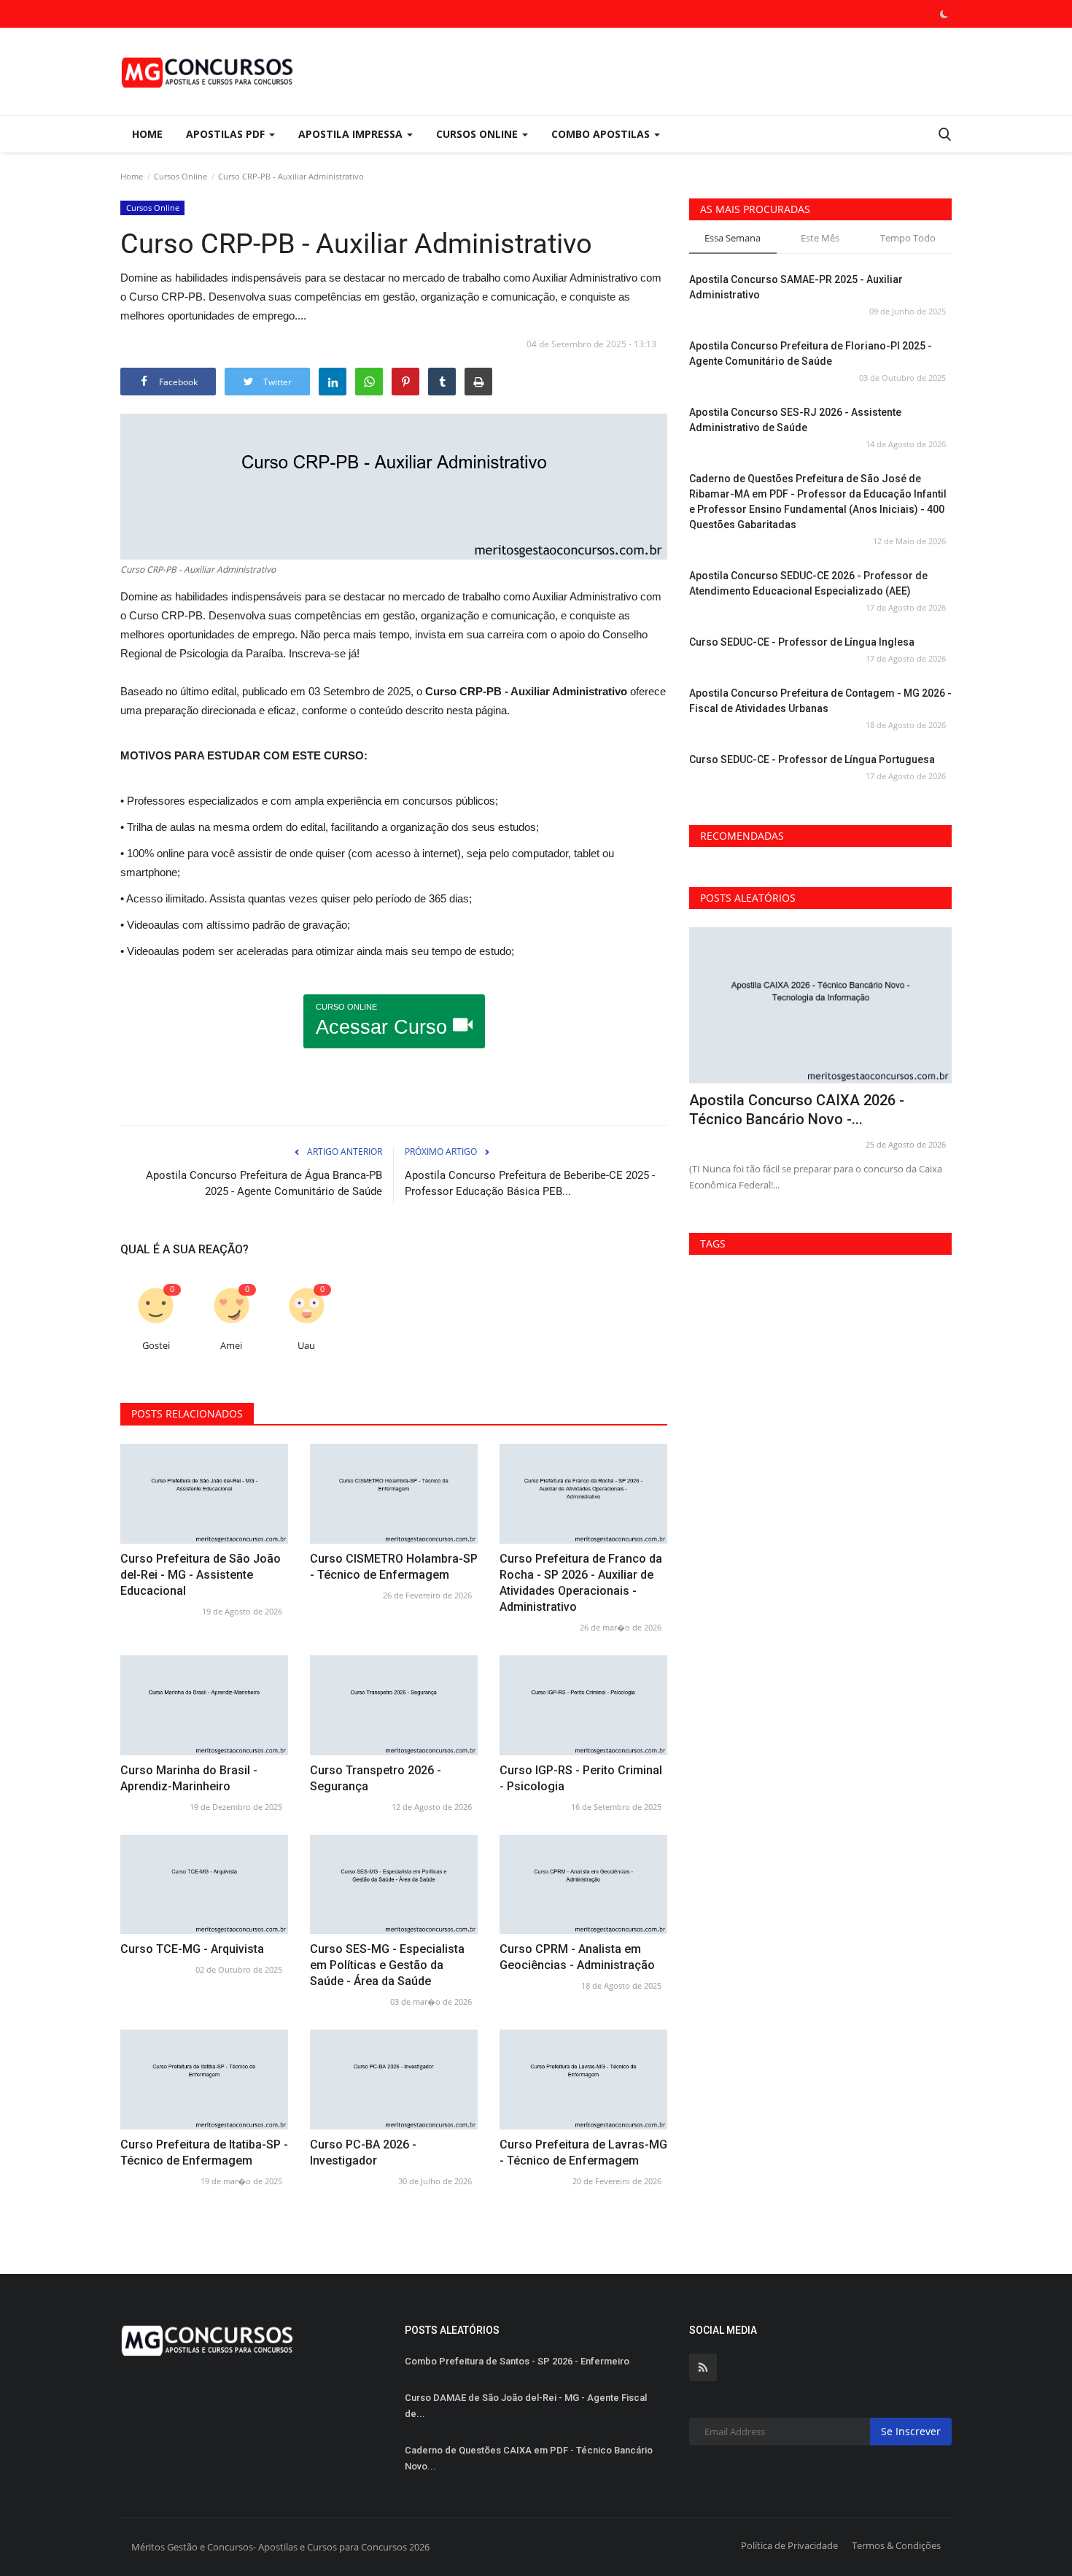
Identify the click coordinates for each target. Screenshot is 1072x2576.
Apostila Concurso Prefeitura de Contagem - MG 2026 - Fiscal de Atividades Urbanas (820, 701)
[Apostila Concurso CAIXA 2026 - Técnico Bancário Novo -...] (820, 1006)
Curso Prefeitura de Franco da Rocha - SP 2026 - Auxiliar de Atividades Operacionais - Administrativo (581, 1583)
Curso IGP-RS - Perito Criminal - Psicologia (581, 1778)
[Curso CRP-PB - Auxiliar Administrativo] (394, 487)
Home (147, 134)
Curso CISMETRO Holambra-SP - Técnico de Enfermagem (394, 1567)
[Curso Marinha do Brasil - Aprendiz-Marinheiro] (204, 1705)
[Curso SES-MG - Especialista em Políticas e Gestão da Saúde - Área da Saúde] (394, 1885)
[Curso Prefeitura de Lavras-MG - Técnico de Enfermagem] (583, 2080)
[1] (944, 14)
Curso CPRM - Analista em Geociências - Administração (577, 1957)
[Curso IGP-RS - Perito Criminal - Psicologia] (583, 1705)
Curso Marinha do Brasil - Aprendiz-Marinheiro (189, 1778)
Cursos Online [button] (478, 134)
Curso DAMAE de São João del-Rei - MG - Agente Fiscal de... (526, 2406)
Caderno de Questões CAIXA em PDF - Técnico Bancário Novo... (529, 2458)
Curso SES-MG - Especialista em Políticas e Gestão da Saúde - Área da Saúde (387, 1965)
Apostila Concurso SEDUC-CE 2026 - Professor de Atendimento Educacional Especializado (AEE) (808, 583)
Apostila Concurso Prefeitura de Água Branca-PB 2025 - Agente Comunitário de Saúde (264, 1183)
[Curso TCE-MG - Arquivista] (204, 1885)
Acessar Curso (384, 1020)
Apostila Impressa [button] (352, 134)
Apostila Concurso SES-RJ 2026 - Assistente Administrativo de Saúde (795, 420)
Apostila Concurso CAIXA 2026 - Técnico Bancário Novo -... (797, 1110)
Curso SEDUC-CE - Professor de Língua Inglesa (802, 642)
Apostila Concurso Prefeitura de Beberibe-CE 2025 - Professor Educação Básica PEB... (530, 1183)
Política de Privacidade (789, 2545)
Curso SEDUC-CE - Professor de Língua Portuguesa (812, 759)
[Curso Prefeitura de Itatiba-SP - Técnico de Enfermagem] (204, 2080)
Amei (231, 1346)
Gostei (156, 1346)
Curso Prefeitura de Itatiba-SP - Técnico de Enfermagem (204, 2153)
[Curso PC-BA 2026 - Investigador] (394, 2080)
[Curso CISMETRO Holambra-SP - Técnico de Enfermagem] (394, 1494)
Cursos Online (180, 176)
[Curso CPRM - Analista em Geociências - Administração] (583, 1885)
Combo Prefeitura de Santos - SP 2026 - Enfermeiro (517, 2361)
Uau (306, 1346)
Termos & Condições (896, 2545)
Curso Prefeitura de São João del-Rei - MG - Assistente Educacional (201, 1575)
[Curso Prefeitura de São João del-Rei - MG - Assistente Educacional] (204, 1494)
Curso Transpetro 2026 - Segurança (376, 1778)
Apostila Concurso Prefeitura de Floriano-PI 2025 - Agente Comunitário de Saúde (811, 353)
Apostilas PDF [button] (227, 134)
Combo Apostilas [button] (602, 134)
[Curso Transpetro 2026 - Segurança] (394, 1705)
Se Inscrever (911, 2431)
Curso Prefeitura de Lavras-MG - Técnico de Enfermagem (583, 2153)
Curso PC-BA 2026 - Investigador (363, 2153)
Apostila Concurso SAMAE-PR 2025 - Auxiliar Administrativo (796, 287)
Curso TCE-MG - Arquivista (192, 1949)
